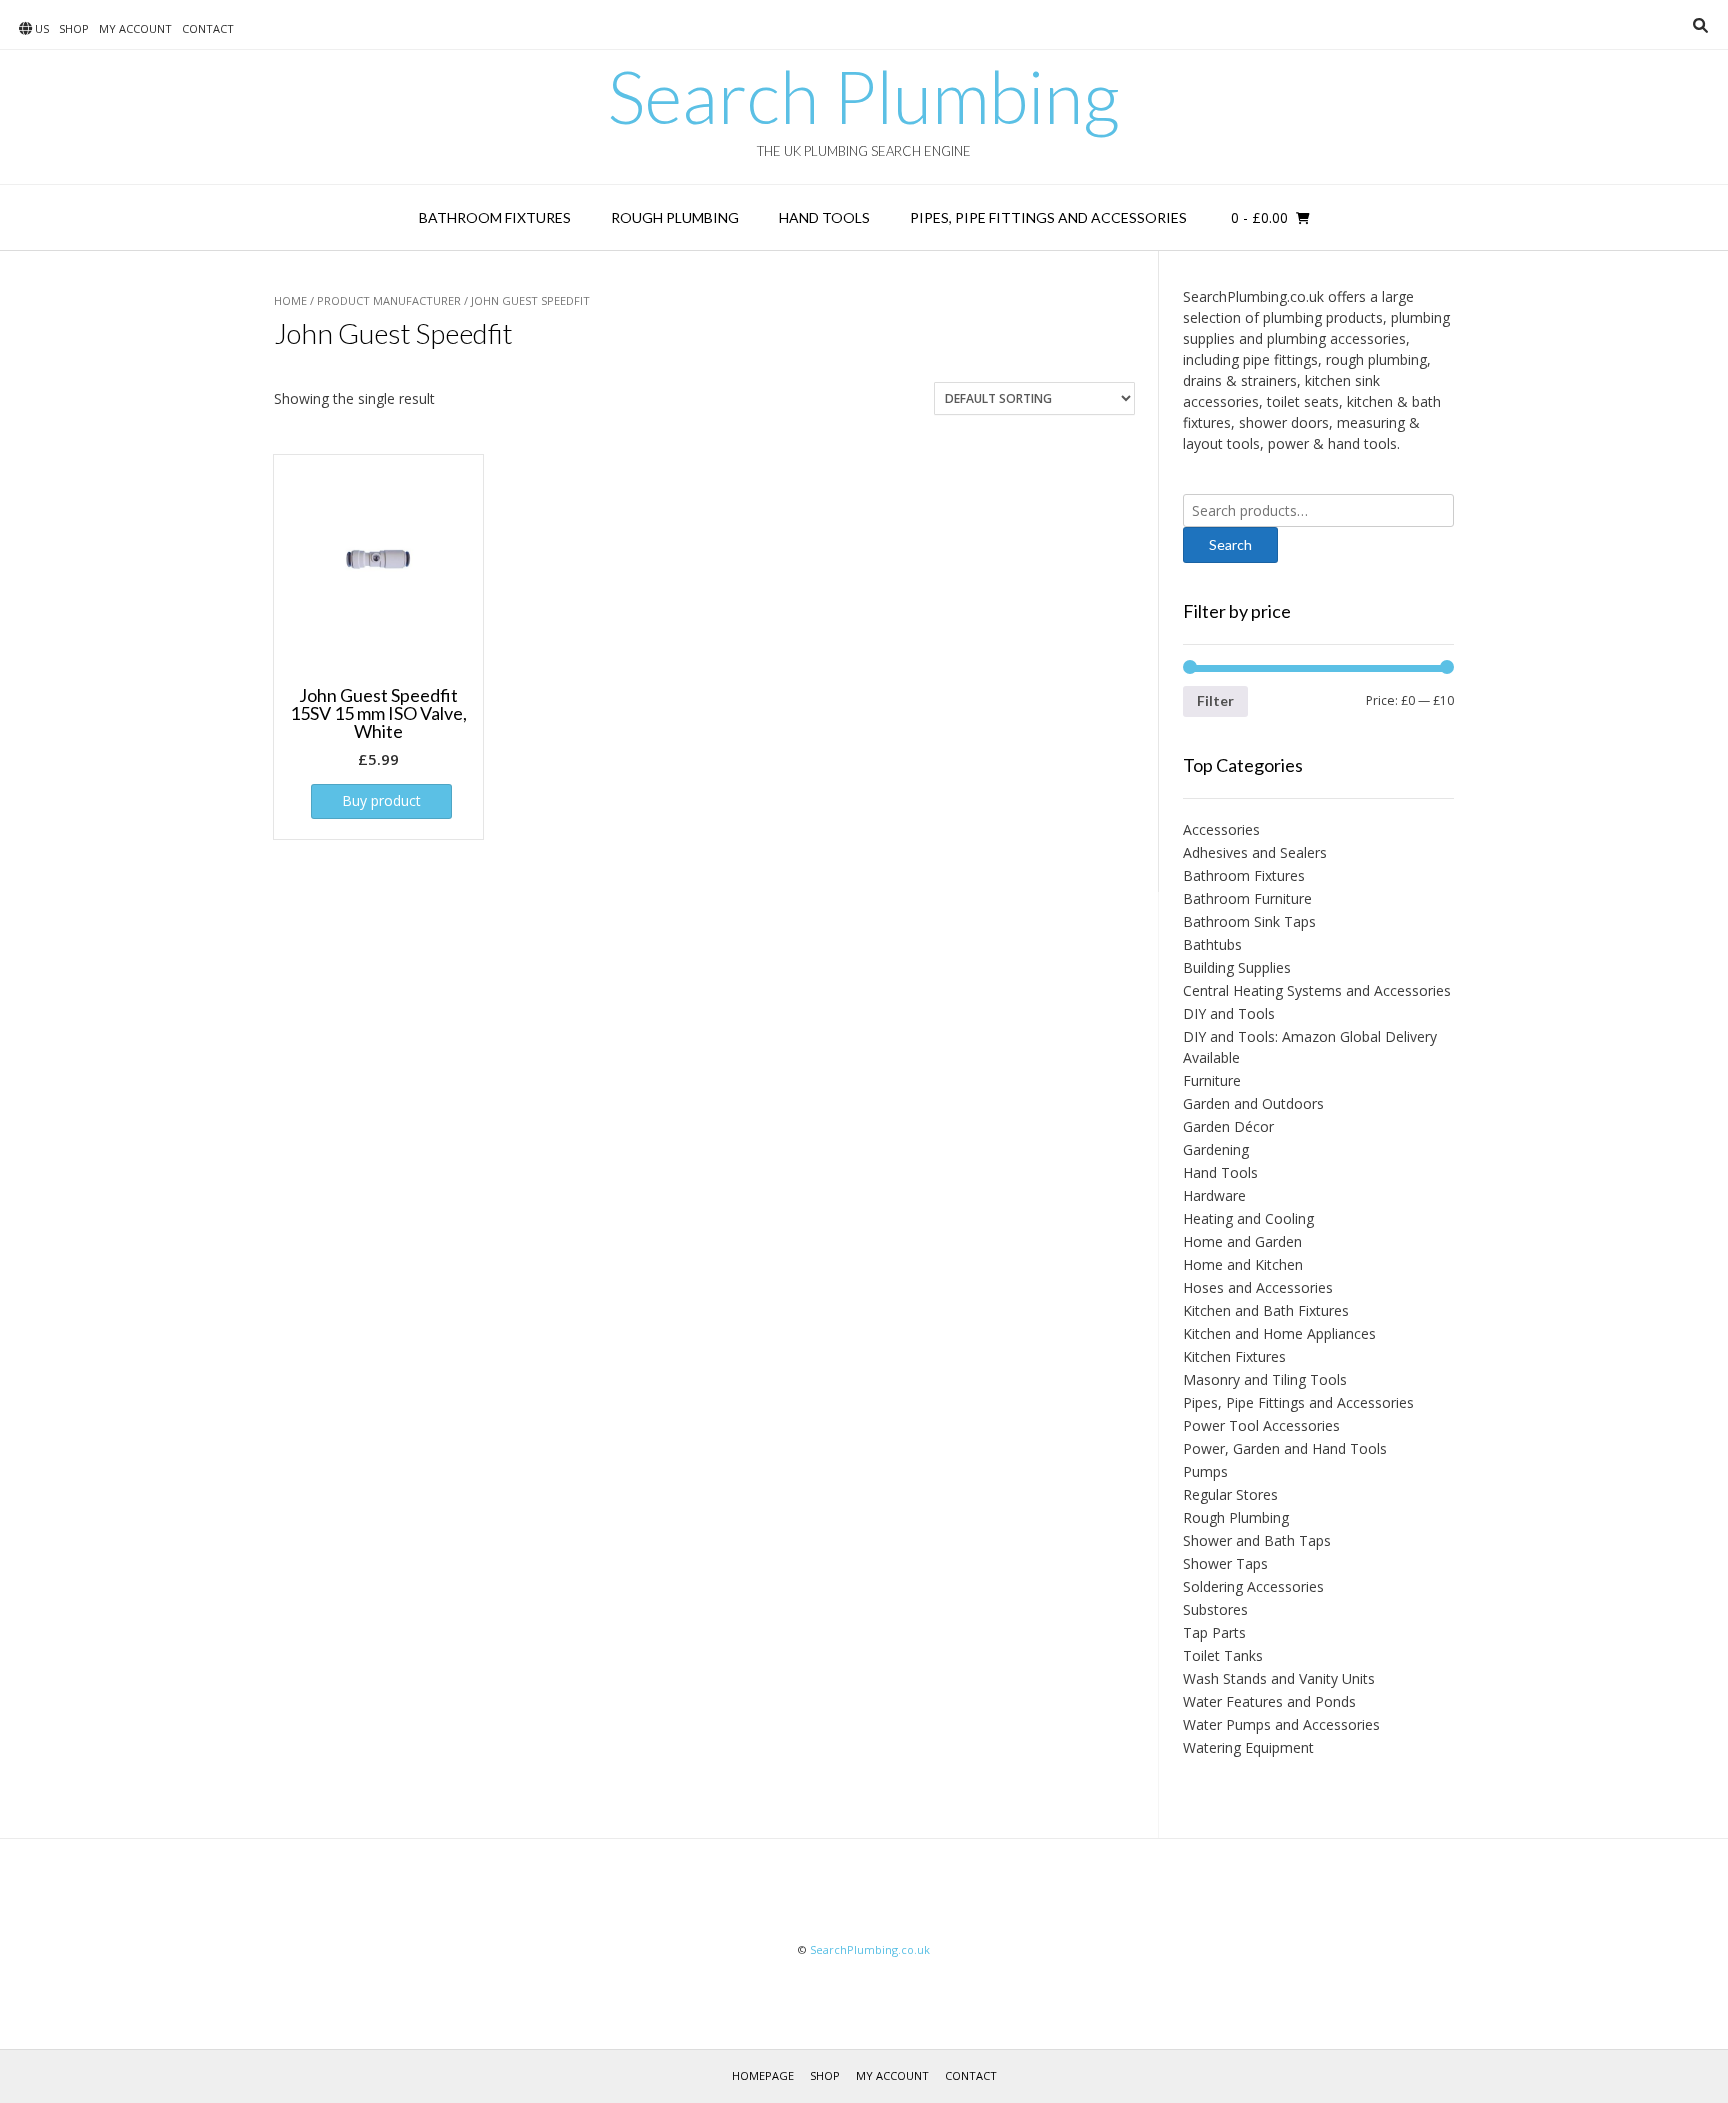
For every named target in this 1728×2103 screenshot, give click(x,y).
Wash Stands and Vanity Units (1279, 1678)
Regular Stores (1230, 1494)
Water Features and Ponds (1269, 1701)
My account (135, 28)
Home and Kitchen (1243, 1264)
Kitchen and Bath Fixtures (1266, 1310)
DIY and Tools (1229, 1013)
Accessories (1221, 829)
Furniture (1212, 1080)
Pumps (1205, 1471)
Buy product (381, 800)
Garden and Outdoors (1253, 1103)
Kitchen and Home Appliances (1279, 1333)
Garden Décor (1228, 1126)
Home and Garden (1242, 1241)
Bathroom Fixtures (495, 217)
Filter (1215, 700)
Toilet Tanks (1223, 1655)
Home (290, 300)
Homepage (763, 2075)
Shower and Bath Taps (1257, 1540)
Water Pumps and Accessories (1281, 1724)
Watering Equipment (1248, 1747)
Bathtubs (1212, 944)
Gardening (1216, 1149)
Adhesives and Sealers (1255, 852)
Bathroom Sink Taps (1249, 921)
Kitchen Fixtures (1234, 1356)
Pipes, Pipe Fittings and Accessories (1048, 217)
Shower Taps (1225, 1563)
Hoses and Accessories (1258, 1287)
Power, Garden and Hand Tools (1285, 1448)
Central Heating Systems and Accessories (1317, 990)
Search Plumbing (864, 96)
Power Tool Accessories (1261, 1425)
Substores (1215, 1609)
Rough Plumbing (675, 217)
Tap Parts (1214, 1632)
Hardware (1214, 1195)
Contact (208, 28)
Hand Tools (824, 217)
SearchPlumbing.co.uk (870, 1949)
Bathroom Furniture (1247, 898)
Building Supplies (1237, 967)
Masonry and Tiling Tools (1265, 1379)
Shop (74, 28)
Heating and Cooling (1248, 1218)
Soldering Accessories (1253, 1586)
